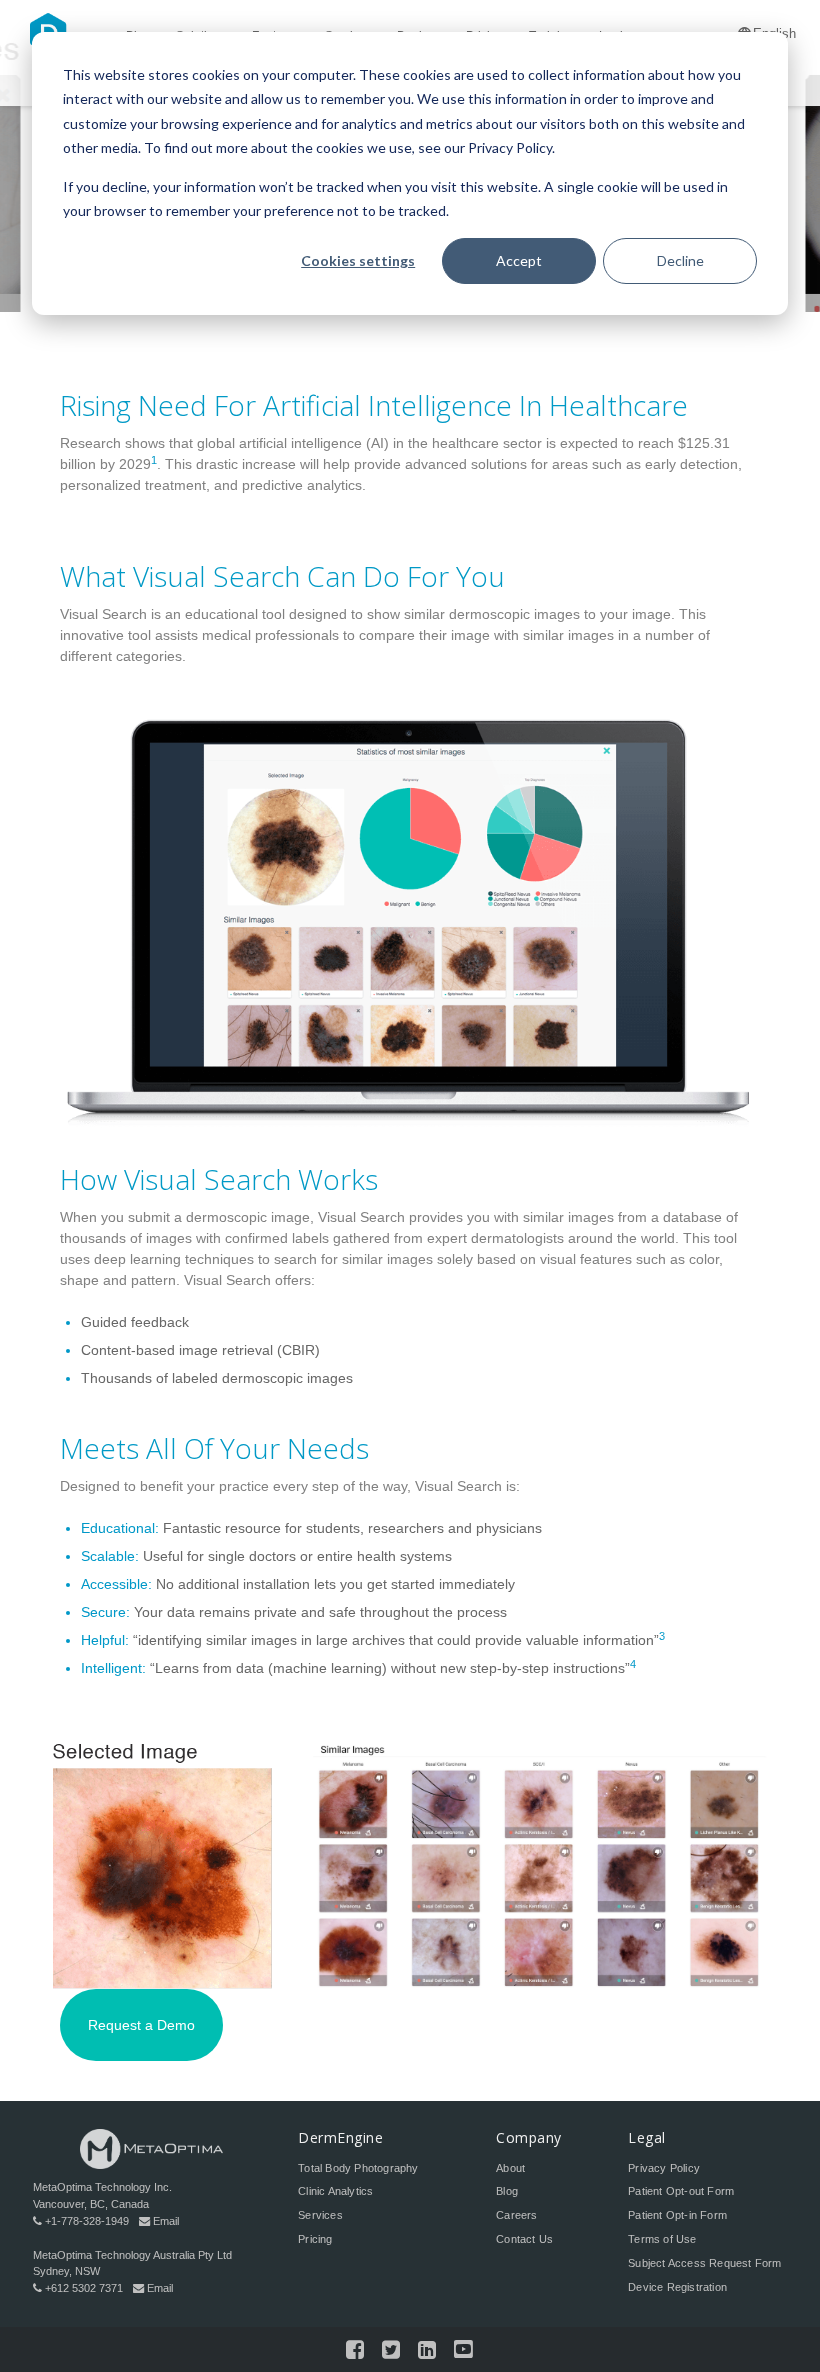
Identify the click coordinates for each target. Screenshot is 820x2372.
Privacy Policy (664, 2168)
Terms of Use (662, 2239)
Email (166, 2221)
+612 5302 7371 (84, 2288)
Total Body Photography (358, 2168)
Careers (516, 2215)
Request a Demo (141, 2026)
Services (320, 2215)
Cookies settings (358, 260)
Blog (507, 2191)
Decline (680, 260)
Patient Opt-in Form (677, 2215)
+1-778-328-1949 (87, 2221)
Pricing (315, 2239)
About (510, 2168)
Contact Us (524, 2239)
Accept (519, 260)
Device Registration (677, 2287)
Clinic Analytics (335, 2191)
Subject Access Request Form (704, 2263)
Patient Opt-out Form (681, 2191)
